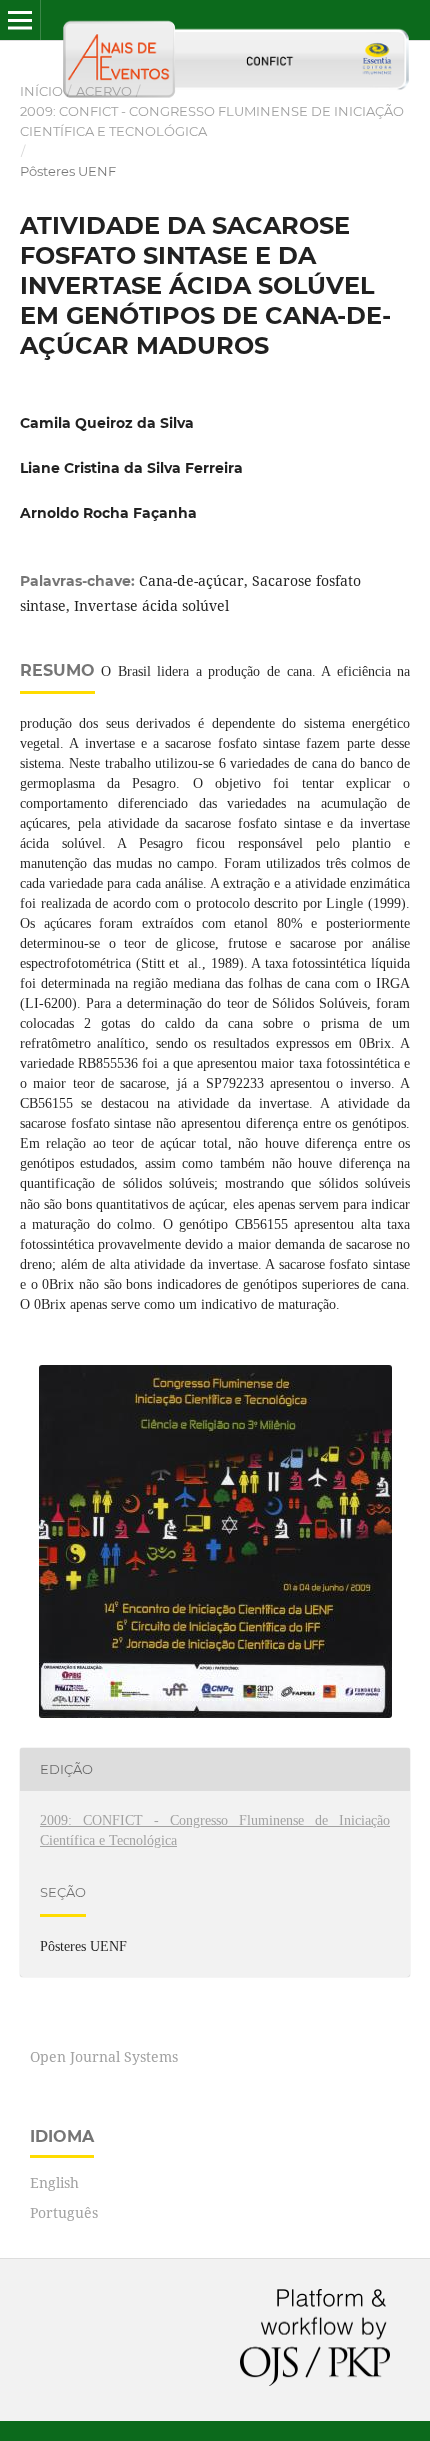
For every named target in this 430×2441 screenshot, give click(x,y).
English (54, 2182)
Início (41, 91)
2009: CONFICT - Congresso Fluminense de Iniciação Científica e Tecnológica (212, 121)
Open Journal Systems (104, 2056)
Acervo (104, 91)
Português (64, 2212)
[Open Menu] (20, 20)
